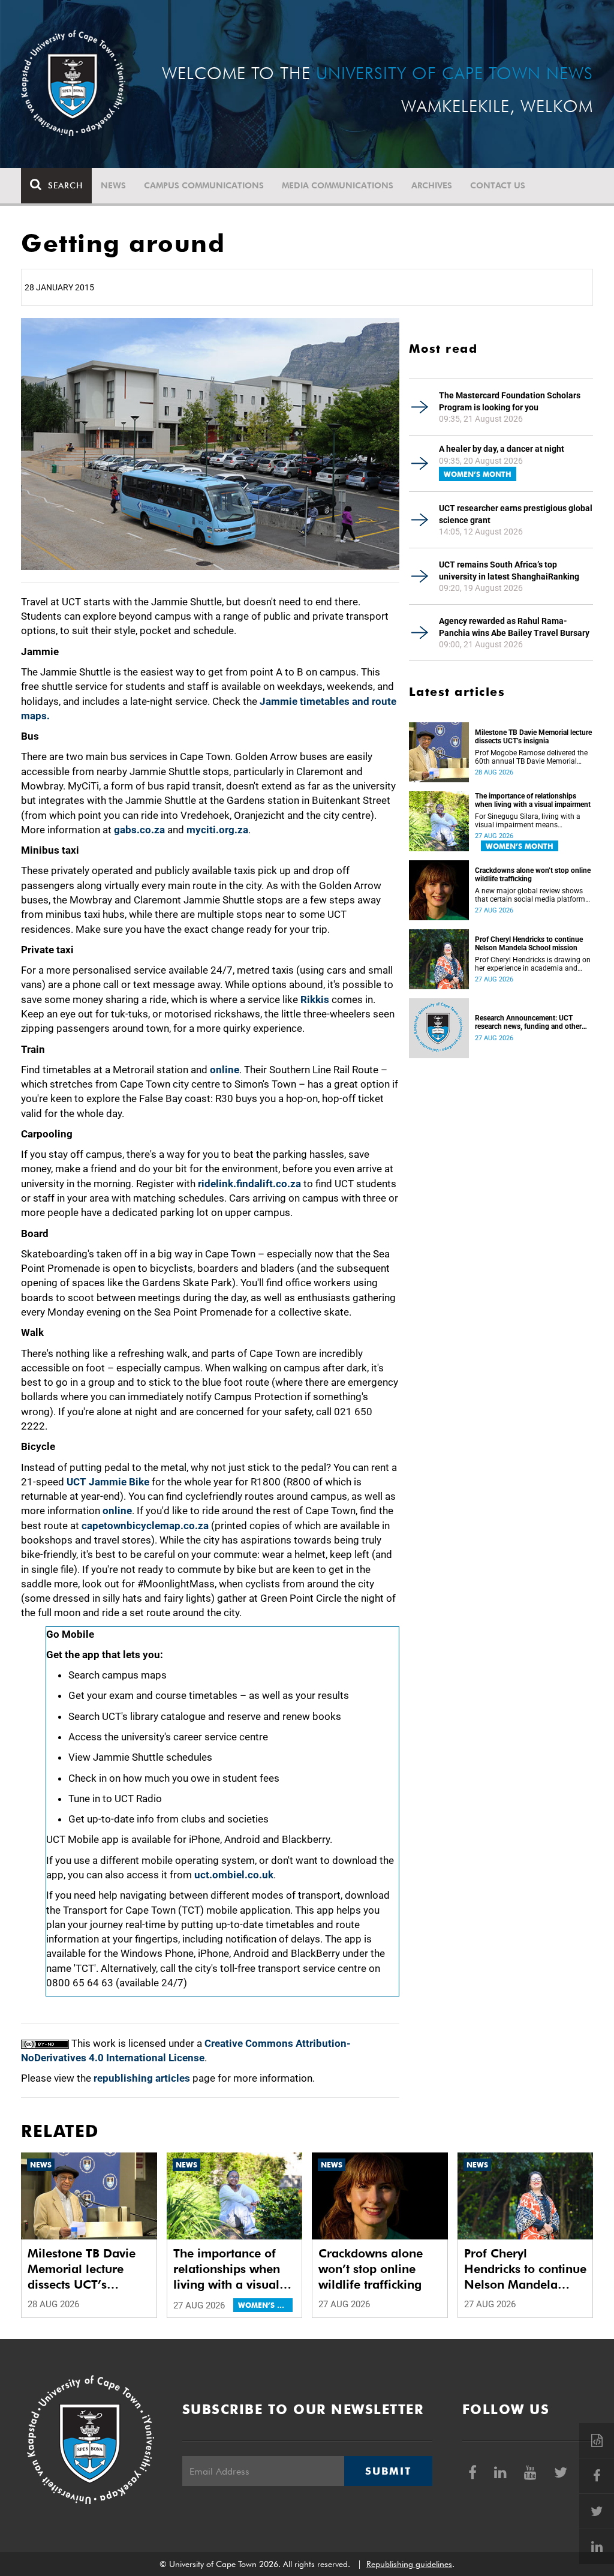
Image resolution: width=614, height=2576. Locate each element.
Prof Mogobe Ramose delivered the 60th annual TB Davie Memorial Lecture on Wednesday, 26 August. (531, 757)
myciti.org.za (217, 830)
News (113, 185)
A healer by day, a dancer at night (502, 449)
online (225, 1070)
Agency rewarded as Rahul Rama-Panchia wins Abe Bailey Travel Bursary (514, 627)
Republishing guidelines (409, 2564)
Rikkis (315, 999)
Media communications (338, 185)
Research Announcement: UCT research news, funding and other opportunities (528, 1022)
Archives (432, 185)
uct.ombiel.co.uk (234, 1875)
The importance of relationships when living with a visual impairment (533, 800)
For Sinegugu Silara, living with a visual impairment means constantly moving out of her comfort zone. (528, 821)
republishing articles (142, 2078)
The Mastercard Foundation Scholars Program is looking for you (510, 401)
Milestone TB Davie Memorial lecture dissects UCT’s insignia (533, 737)
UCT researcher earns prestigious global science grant (516, 514)
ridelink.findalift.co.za (249, 1184)
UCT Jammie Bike (108, 1482)
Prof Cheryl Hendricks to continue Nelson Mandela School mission (529, 944)
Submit (388, 2471)
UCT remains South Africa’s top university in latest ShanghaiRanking (509, 571)
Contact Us (498, 185)
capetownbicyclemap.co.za (145, 1526)
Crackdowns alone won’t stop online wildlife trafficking (533, 875)
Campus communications (204, 185)
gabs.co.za (139, 830)
